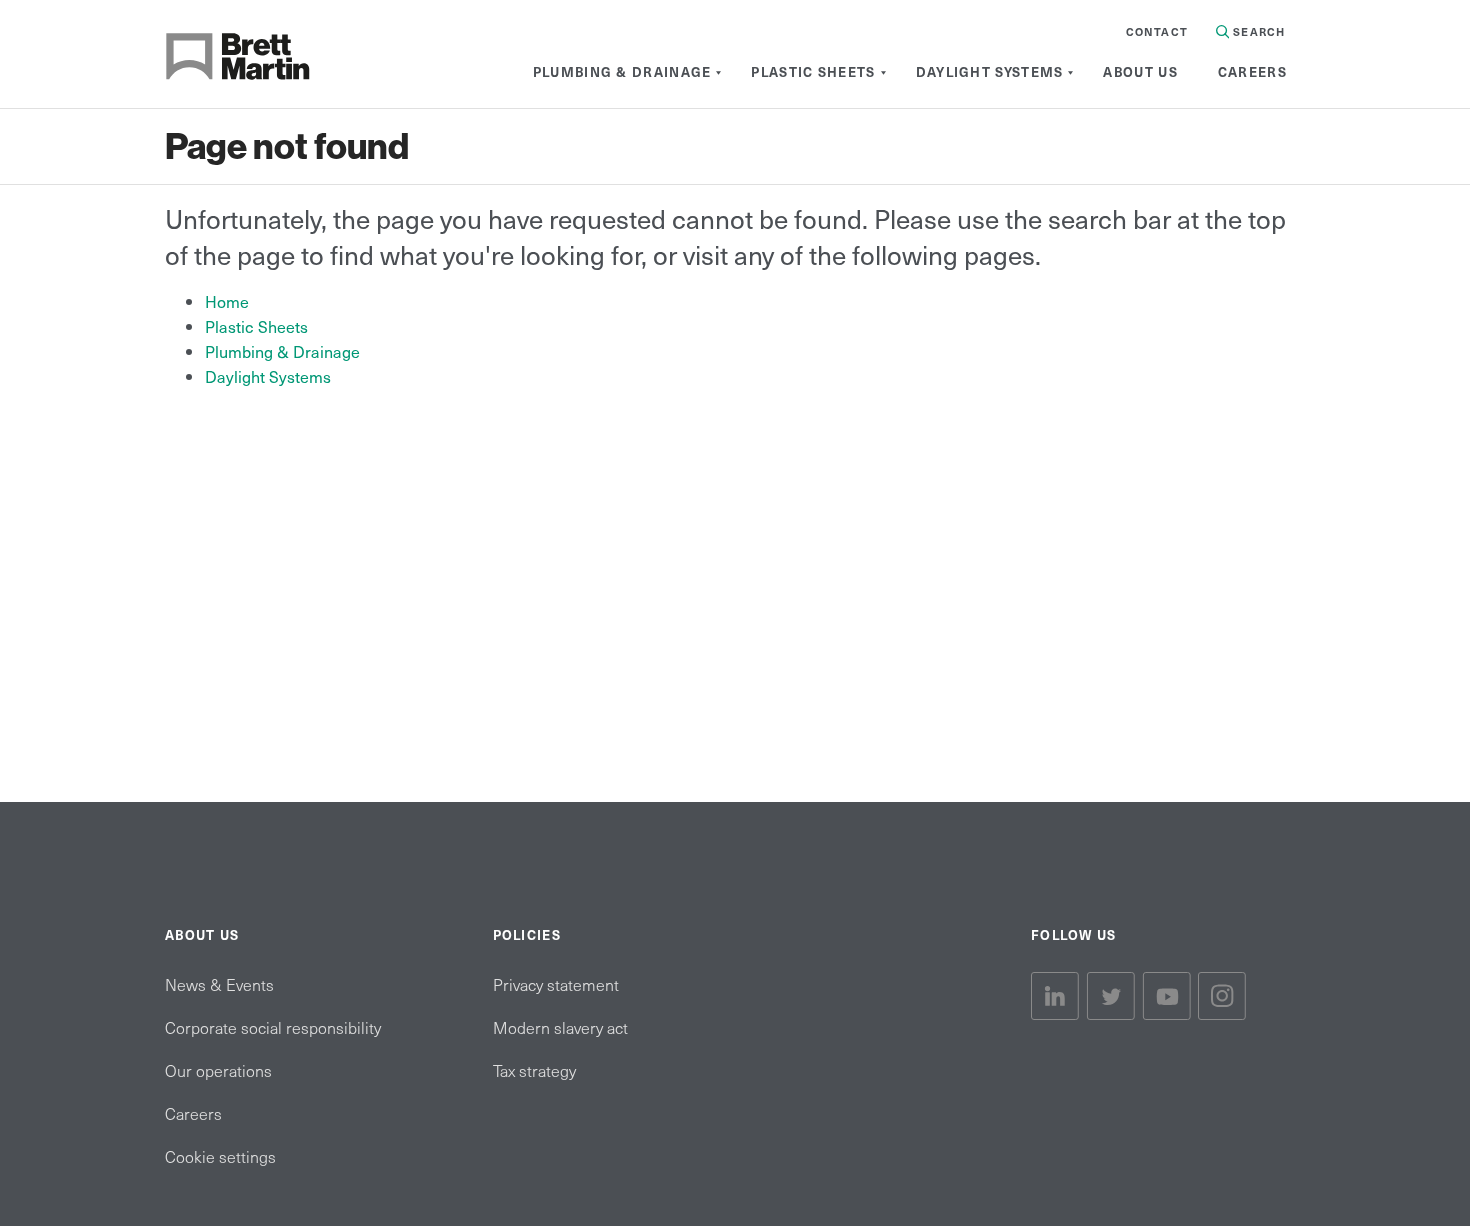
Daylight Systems (268, 376)
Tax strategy (534, 1070)
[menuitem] (622, 72)
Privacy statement (556, 984)
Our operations (218, 1070)
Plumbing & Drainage (282, 351)
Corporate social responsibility (273, 1027)
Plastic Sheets (256, 326)
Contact (1157, 31)
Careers (193, 1113)
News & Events (219, 984)
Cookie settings (220, 1156)
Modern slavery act (560, 1027)
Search (1257, 31)
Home (227, 301)
